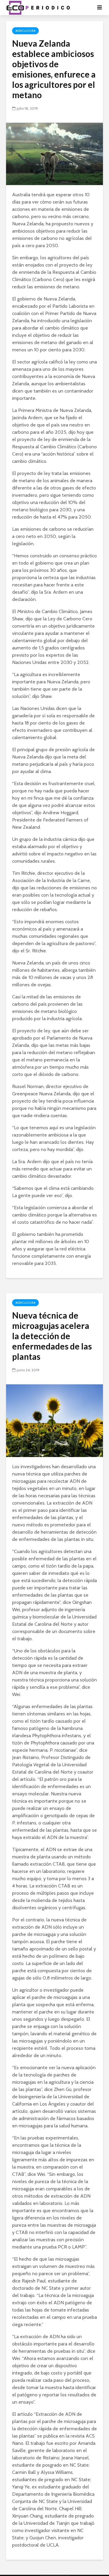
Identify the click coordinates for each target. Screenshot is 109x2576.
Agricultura (25, 31)
